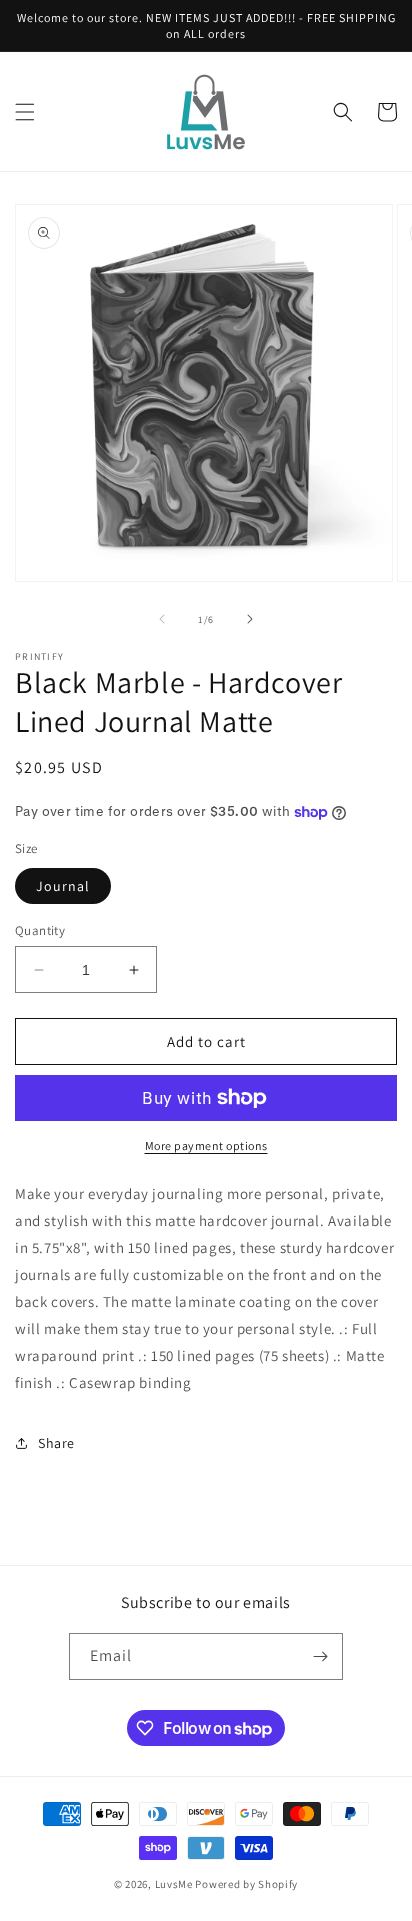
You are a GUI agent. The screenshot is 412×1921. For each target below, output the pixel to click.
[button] (25, 112)
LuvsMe (174, 1884)
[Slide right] (250, 619)
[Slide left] (162, 619)
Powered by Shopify (246, 1884)
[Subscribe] (320, 1656)
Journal (63, 886)
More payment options (206, 1145)
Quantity (40, 930)
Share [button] (56, 1443)
